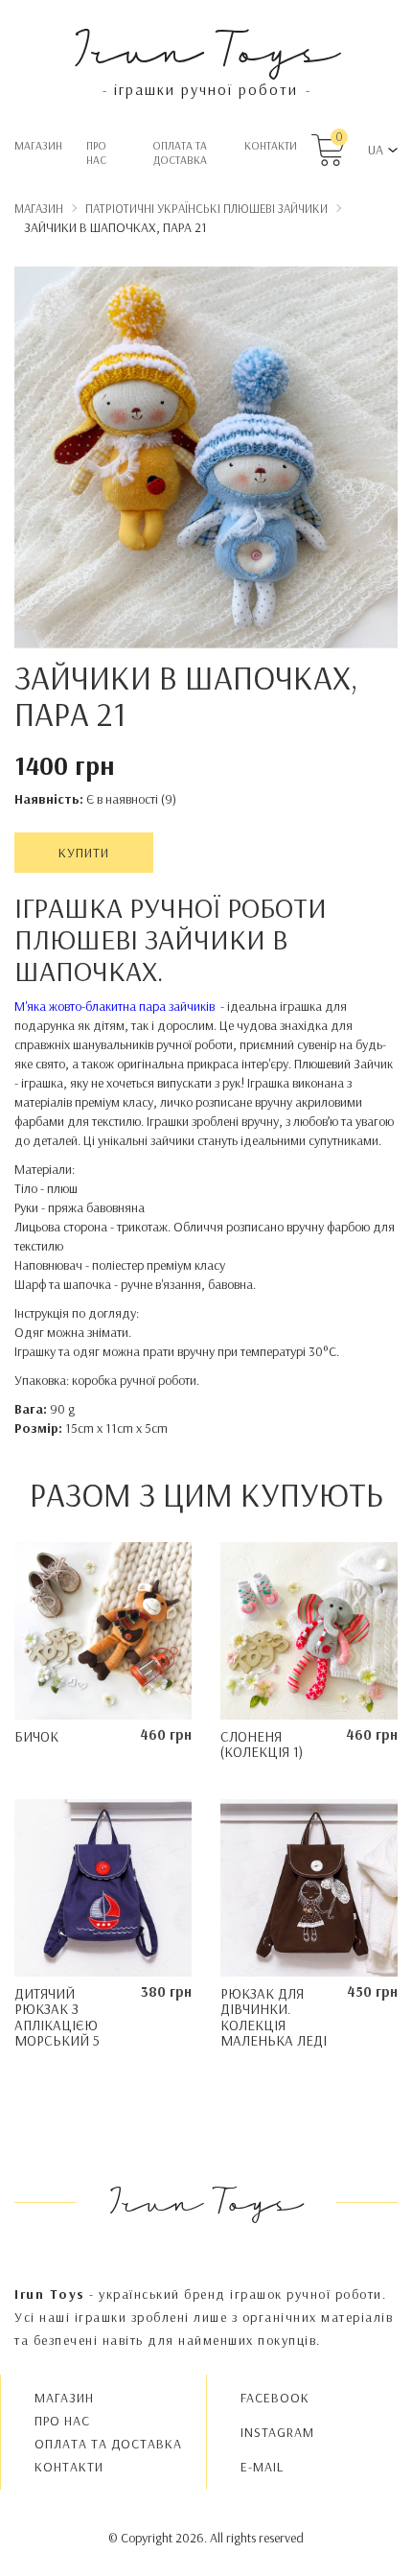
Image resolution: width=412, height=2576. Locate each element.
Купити (84, 853)
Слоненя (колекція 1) (262, 1745)
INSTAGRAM (277, 2432)
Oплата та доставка (180, 152)
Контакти (271, 145)
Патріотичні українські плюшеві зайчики (206, 208)
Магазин (38, 145)
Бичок (36, 1736)
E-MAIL (262, 2467)
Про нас (96, 152)
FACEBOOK (275, 2398)
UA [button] (376, 150)
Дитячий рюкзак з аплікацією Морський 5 (57, 2017)
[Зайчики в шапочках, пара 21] (206, 460)
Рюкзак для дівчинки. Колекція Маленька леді (274, 2017)
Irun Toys (206, 47)
